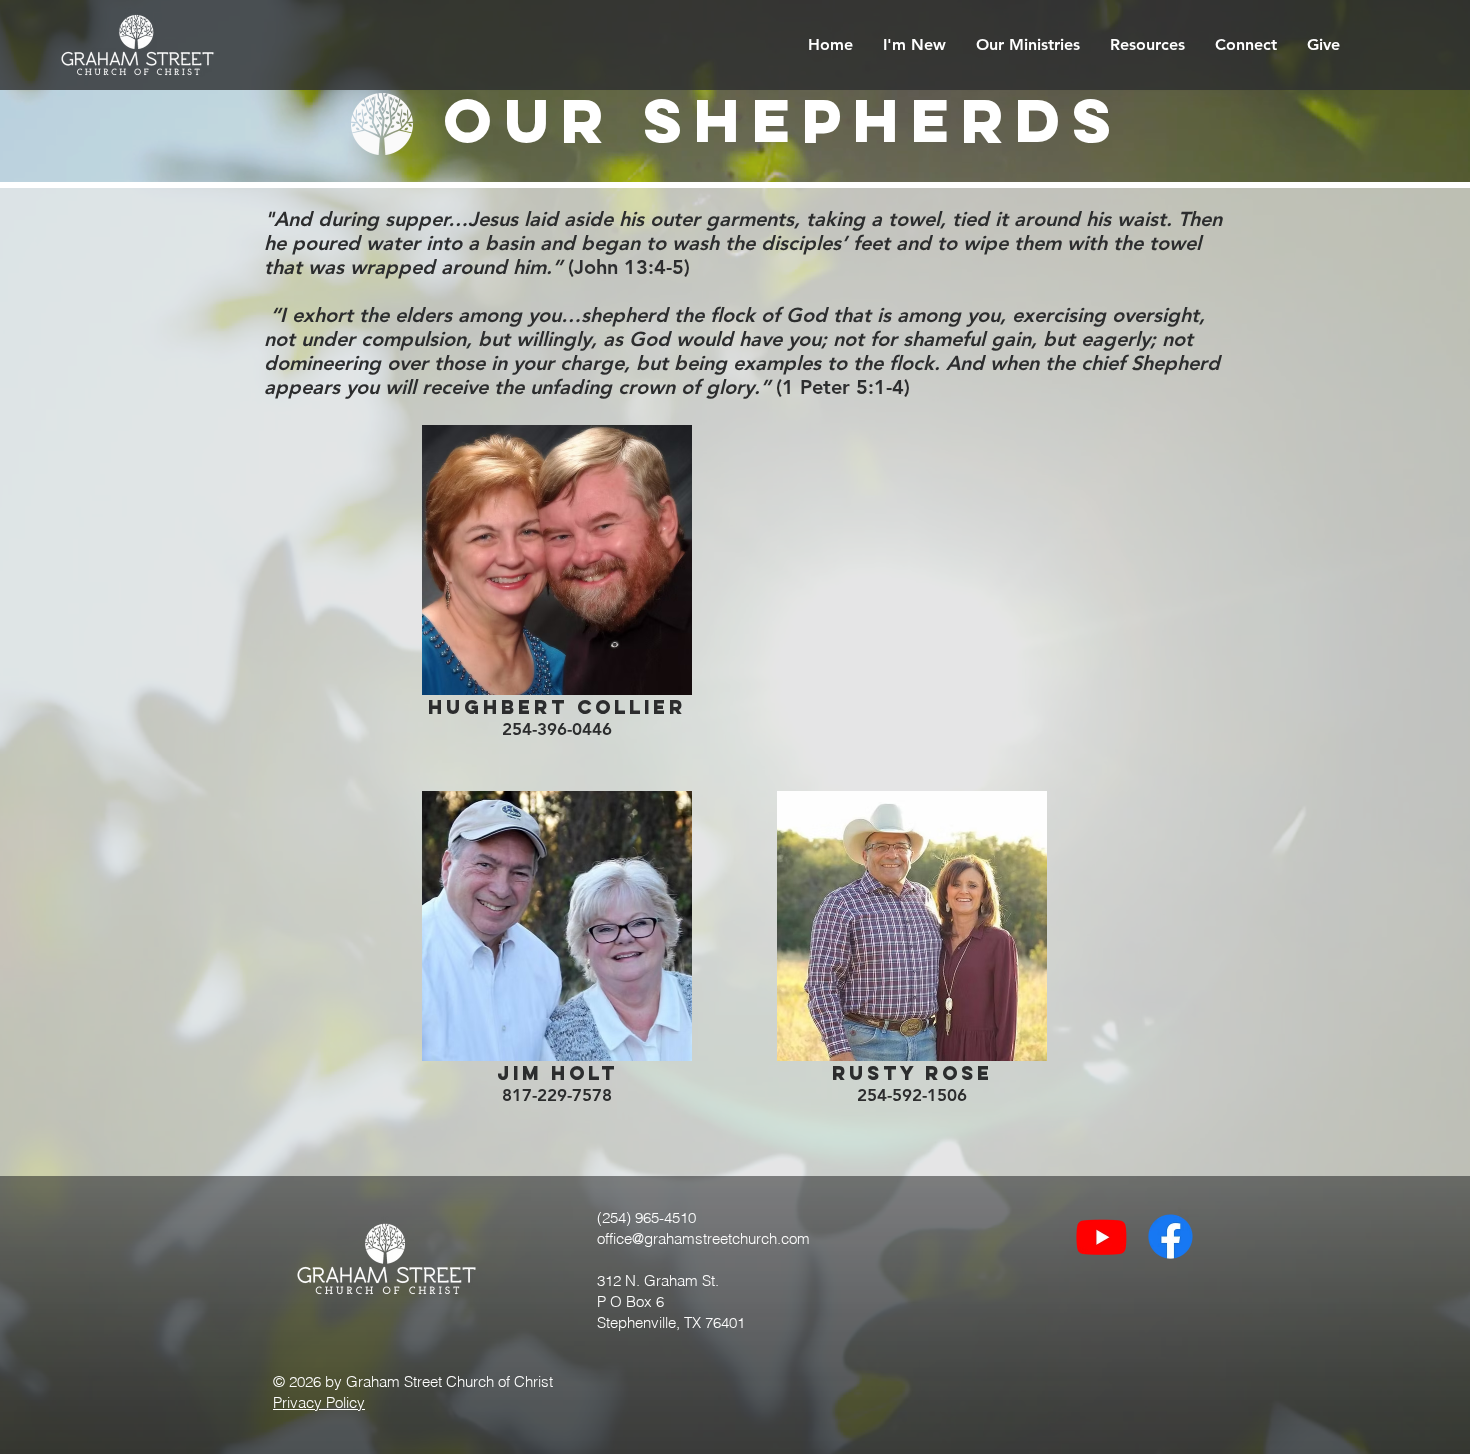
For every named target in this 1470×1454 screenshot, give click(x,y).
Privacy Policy (319, 1402)
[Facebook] (1170, 1236)
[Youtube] (1101, 1236)
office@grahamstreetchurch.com (703, 1238)
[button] (914, 45)
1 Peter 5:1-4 (843, 387)
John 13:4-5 (629, 267)
